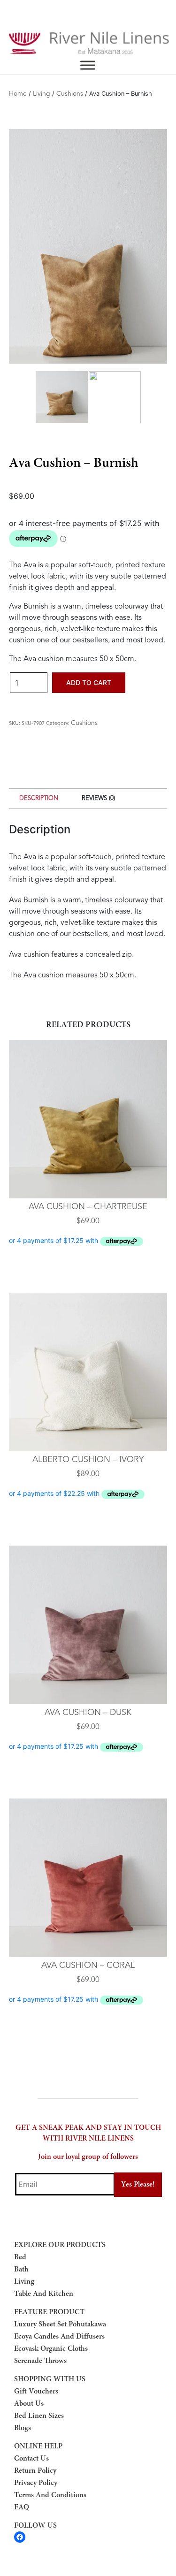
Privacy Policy (36, 2483)
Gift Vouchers (36, 2392)
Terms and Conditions (50, 2495)
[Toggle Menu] (88, 65)
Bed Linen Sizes (39, 2416)
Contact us (31, 2459)
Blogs (23, 2428)
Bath (21, 2270)
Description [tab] (39, 798)
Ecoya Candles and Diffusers (59, 2337)
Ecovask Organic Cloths (51, 2349)
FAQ (22, 2507)
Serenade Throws (40, 2361)
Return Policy (35, 2471)
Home (18, 94)
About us (29, 2404)
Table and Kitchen (44, 2294)
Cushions (70, 94)
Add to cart (89, 682)
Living (42, 94)
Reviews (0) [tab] (98, 798)
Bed (20, 2257)
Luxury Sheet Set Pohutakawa (60, 2324)
